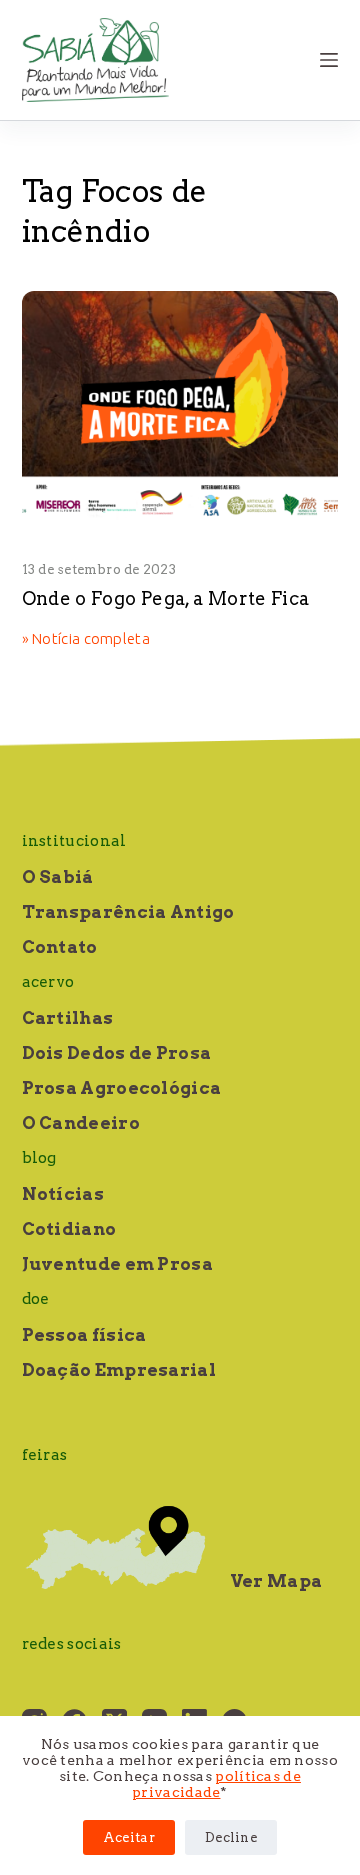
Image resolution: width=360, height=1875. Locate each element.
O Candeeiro (81, 1123)
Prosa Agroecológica (122, 1088)
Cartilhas (68, 1018)
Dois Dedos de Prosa (117, 1053)
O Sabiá (58, 877)
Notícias (63, 1194)
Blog (39, 1158)
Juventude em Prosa (117, 1264)
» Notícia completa (86, 640)
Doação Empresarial (119, 1370)
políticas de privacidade (216, 1784)
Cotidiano (69, 1229)
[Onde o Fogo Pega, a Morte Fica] (180, 410)
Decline (231, 1837)
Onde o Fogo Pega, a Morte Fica (166, 598)
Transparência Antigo (128, 912)
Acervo (48, 982)
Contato (60, 947)
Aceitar (129, 1837)
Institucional (74, 841)
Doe (36, 1299)
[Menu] (329, 60)
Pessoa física (84, 1335)
